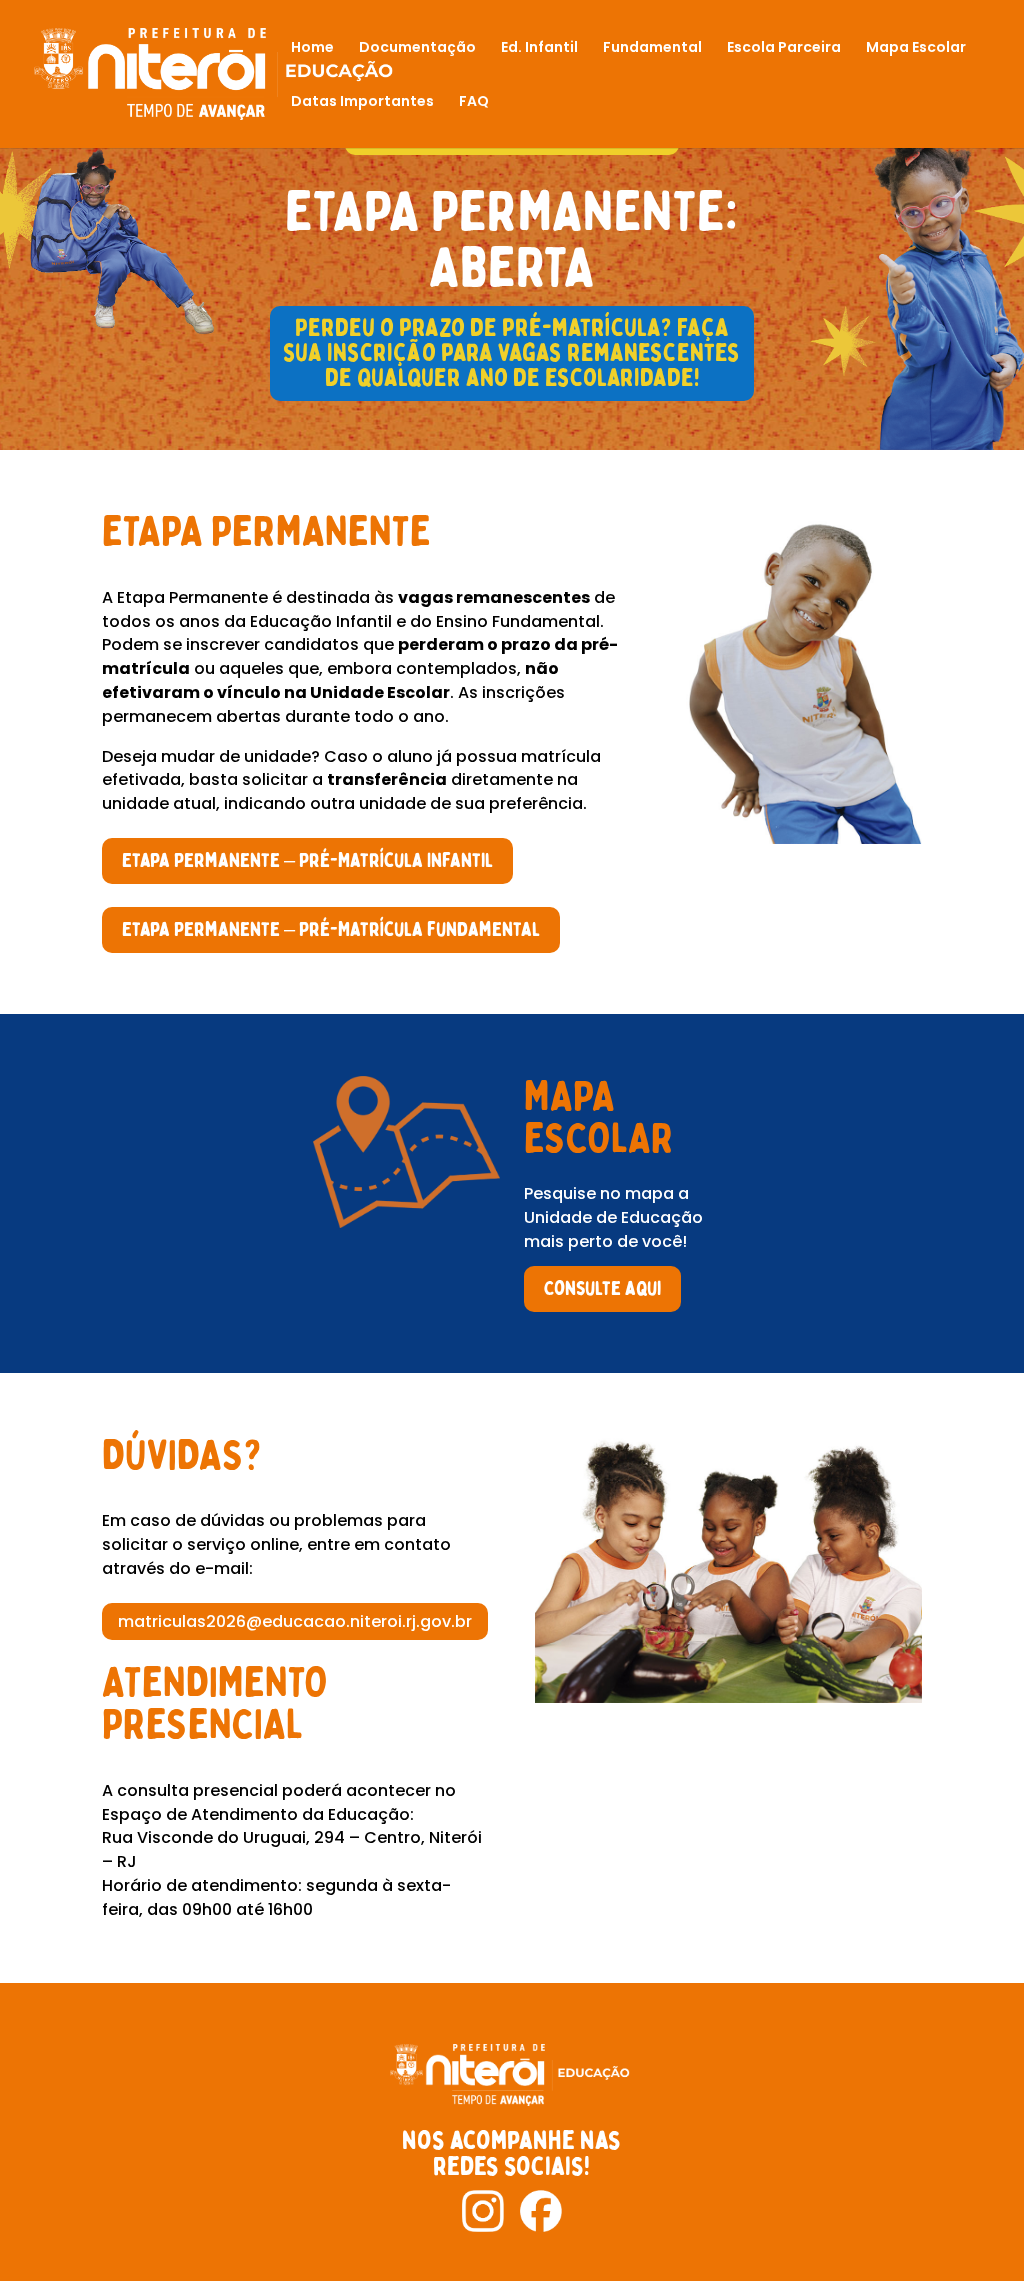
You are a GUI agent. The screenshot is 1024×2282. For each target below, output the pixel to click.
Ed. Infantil (539, 48)
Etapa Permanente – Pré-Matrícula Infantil (307, 860)
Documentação (417, 48)
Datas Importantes (362, 102)
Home (312, 48)
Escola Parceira (784, 48)
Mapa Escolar (916, 48)
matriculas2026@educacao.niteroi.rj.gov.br (295, 1621)
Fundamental (652, 48)
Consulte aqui (602, 1288)
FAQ (474, 102)
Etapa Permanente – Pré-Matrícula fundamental (331, 929)
